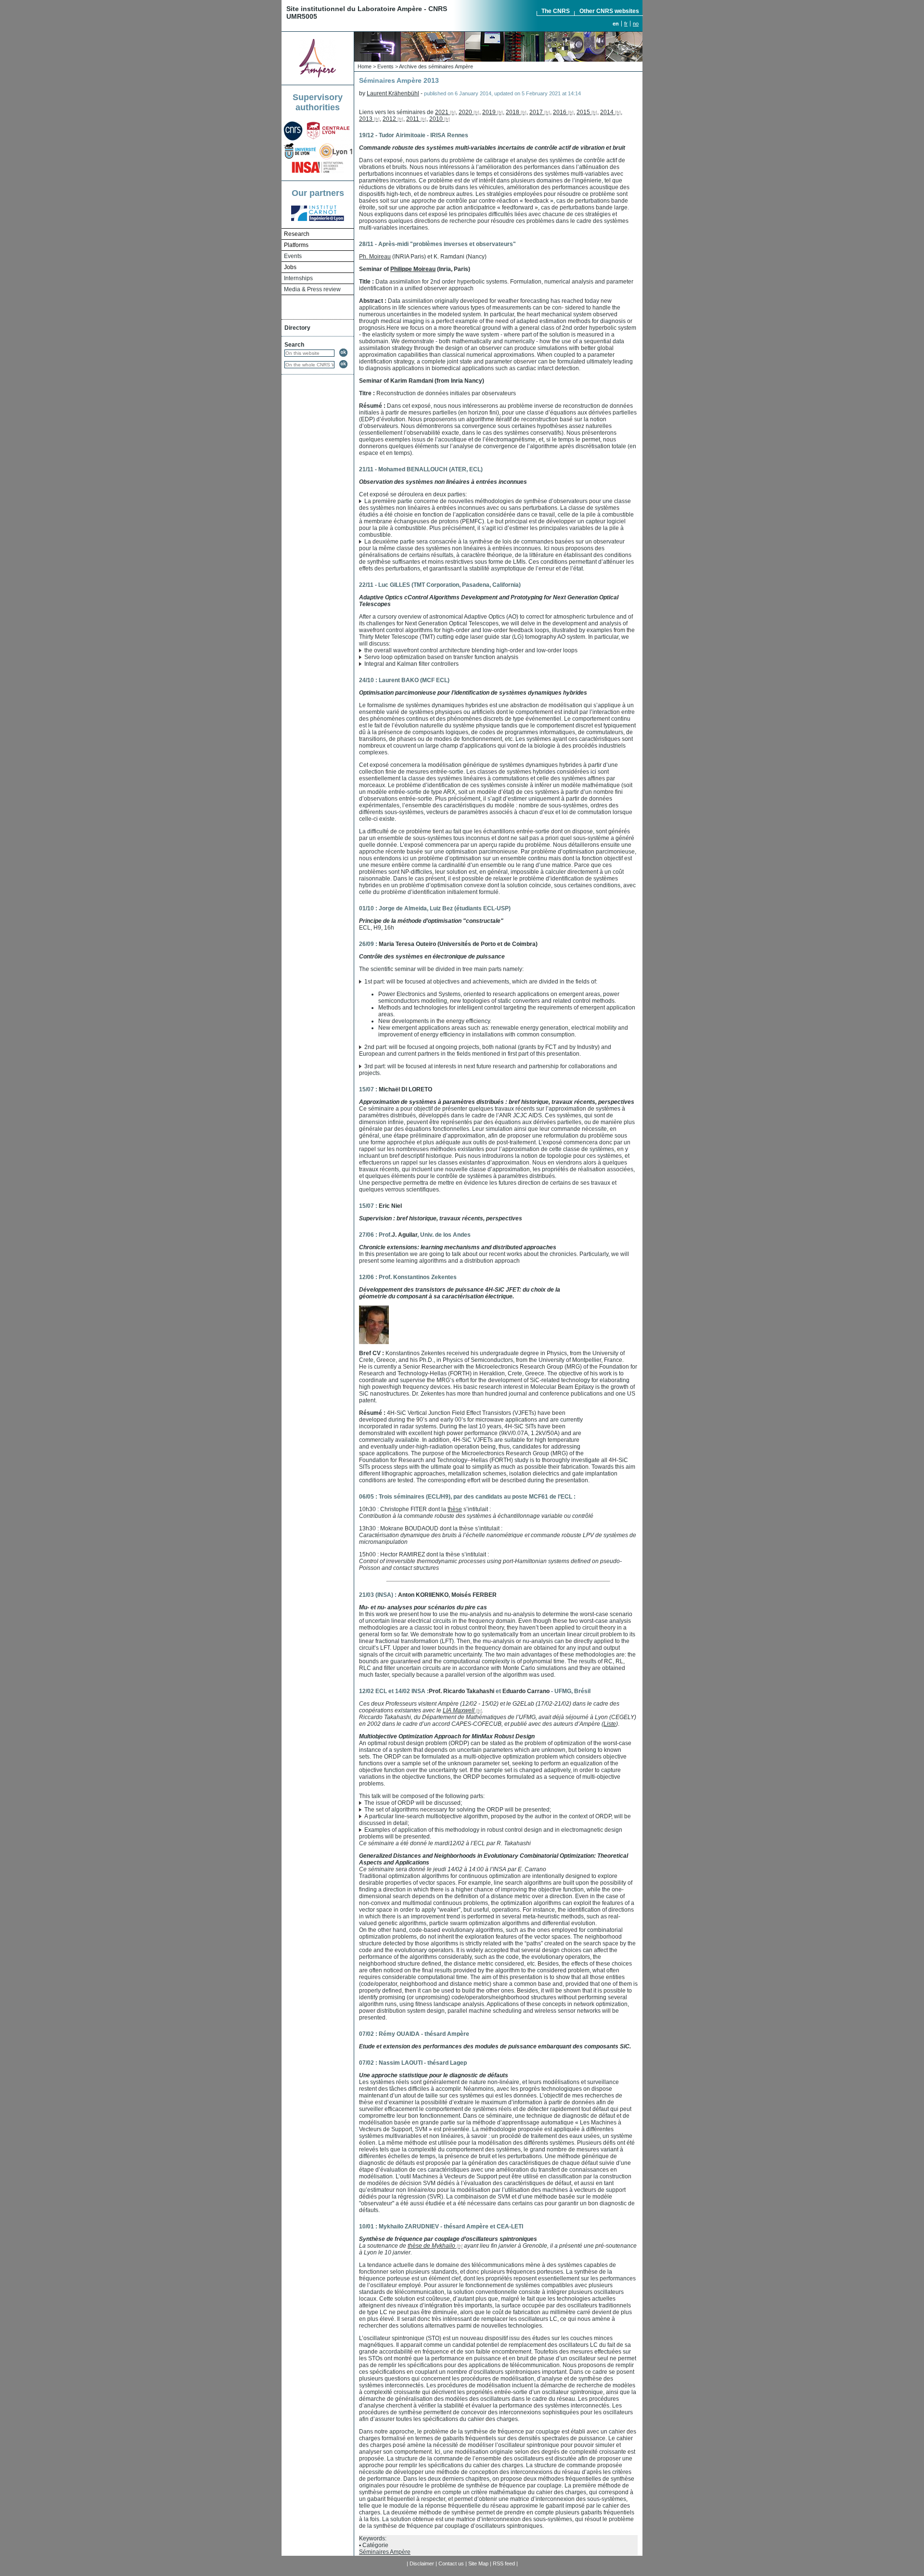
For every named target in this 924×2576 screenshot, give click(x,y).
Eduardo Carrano (526, 1691)
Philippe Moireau (413, 269)
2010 (436, 119)
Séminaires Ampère (385, 2552)
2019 (489, 112)
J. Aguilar (404, 1235)
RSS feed (504, 2563)
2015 (583, 112)
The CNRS (556, 11)
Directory (297, 328)
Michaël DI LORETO (405, 1089)
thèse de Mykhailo (431, 2246)
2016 (560, 112)
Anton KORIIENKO (423, 1595)
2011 (413, 119)
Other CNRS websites (609, 11)
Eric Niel (390, 1206)
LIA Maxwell (459, 1710)
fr (626, 24)
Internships (298, 278)
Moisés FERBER (474, 1595)
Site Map (478, 2563)
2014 (607, 112)
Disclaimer (422, 2563)
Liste (610, 1724)
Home (365, 66)
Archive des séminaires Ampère (436, 66)
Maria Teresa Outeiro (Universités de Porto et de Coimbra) (458, 944)
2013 (366, 119)
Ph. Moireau (375, 257)
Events (293, 256)
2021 (442, 112)
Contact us (451, 2563)
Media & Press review (312, 289)
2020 (465, 112)
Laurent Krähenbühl (393, 93)
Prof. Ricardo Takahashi (462, 1691)
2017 (536, 112)
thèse (455, 1509)
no (636, 24)
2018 (513, 112)
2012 (389, 119)
